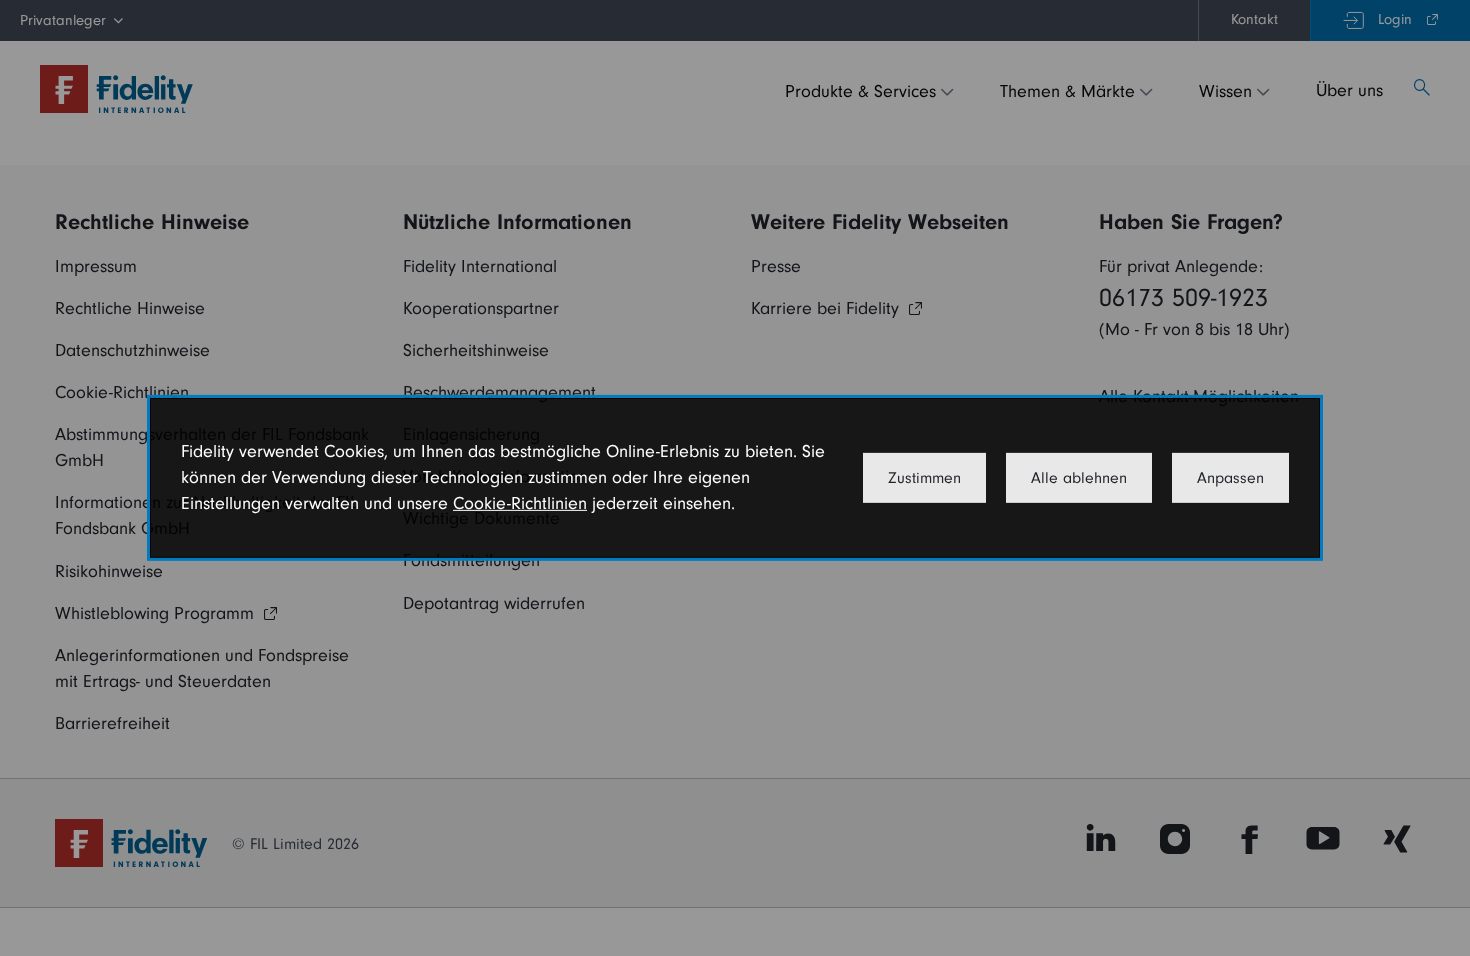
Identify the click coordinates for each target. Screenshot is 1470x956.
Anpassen (1230, 478)
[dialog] (735, 478)
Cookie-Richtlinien (520, 503)
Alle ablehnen (1079, 478)
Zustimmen (924, 478)
